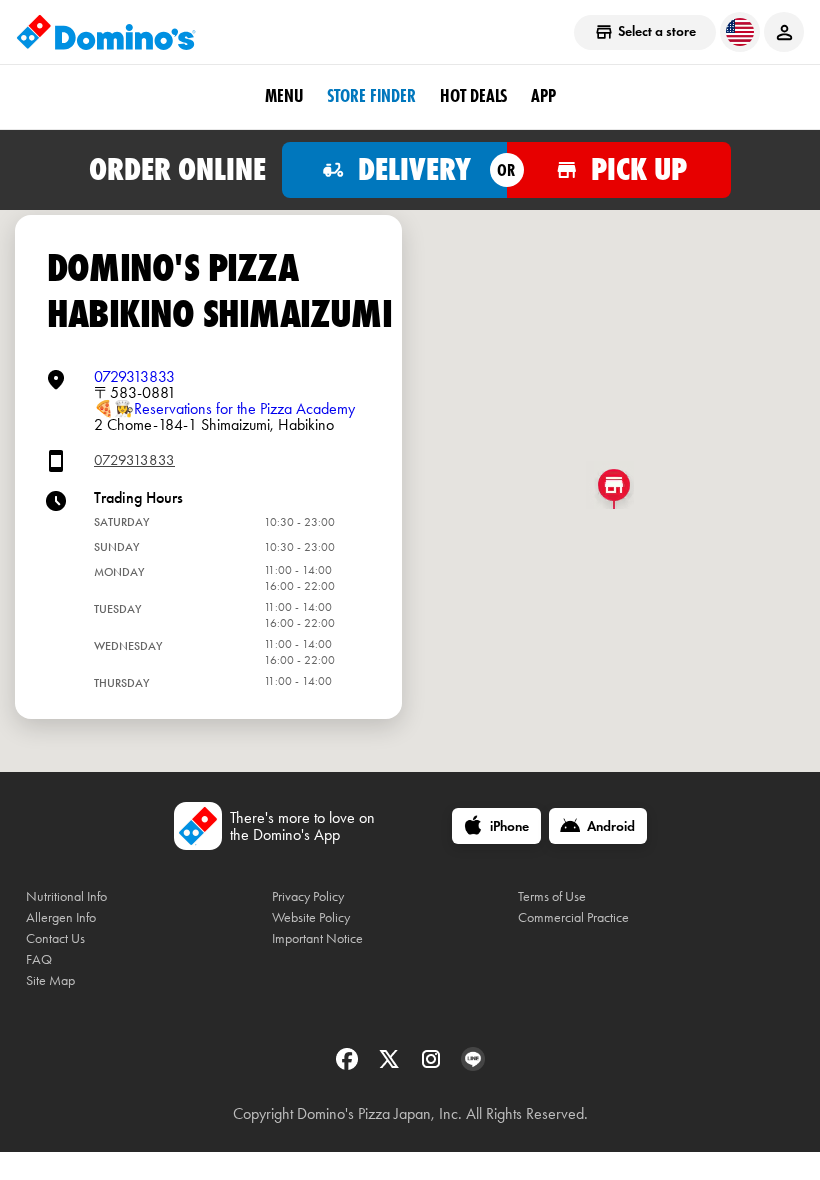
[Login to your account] (784, 32)
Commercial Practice (573, 917)
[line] (473, 1065)
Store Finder (371, 96)
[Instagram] (433, 1065)
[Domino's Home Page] (106, 32)
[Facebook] (349, 1065)
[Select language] (740, 32)
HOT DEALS (473, 96)
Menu (284, 96)
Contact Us (55, 938)
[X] (391, 1065)
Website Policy (311, 917)
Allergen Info (61, 917)
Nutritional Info (66, 896)
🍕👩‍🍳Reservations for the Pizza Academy (224, 408)
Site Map (50, 980)
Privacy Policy (308, 896)
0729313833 (134, 376)
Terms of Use (552, 896)
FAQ (39, 959)
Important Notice (317, 938)
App (543, 96)
